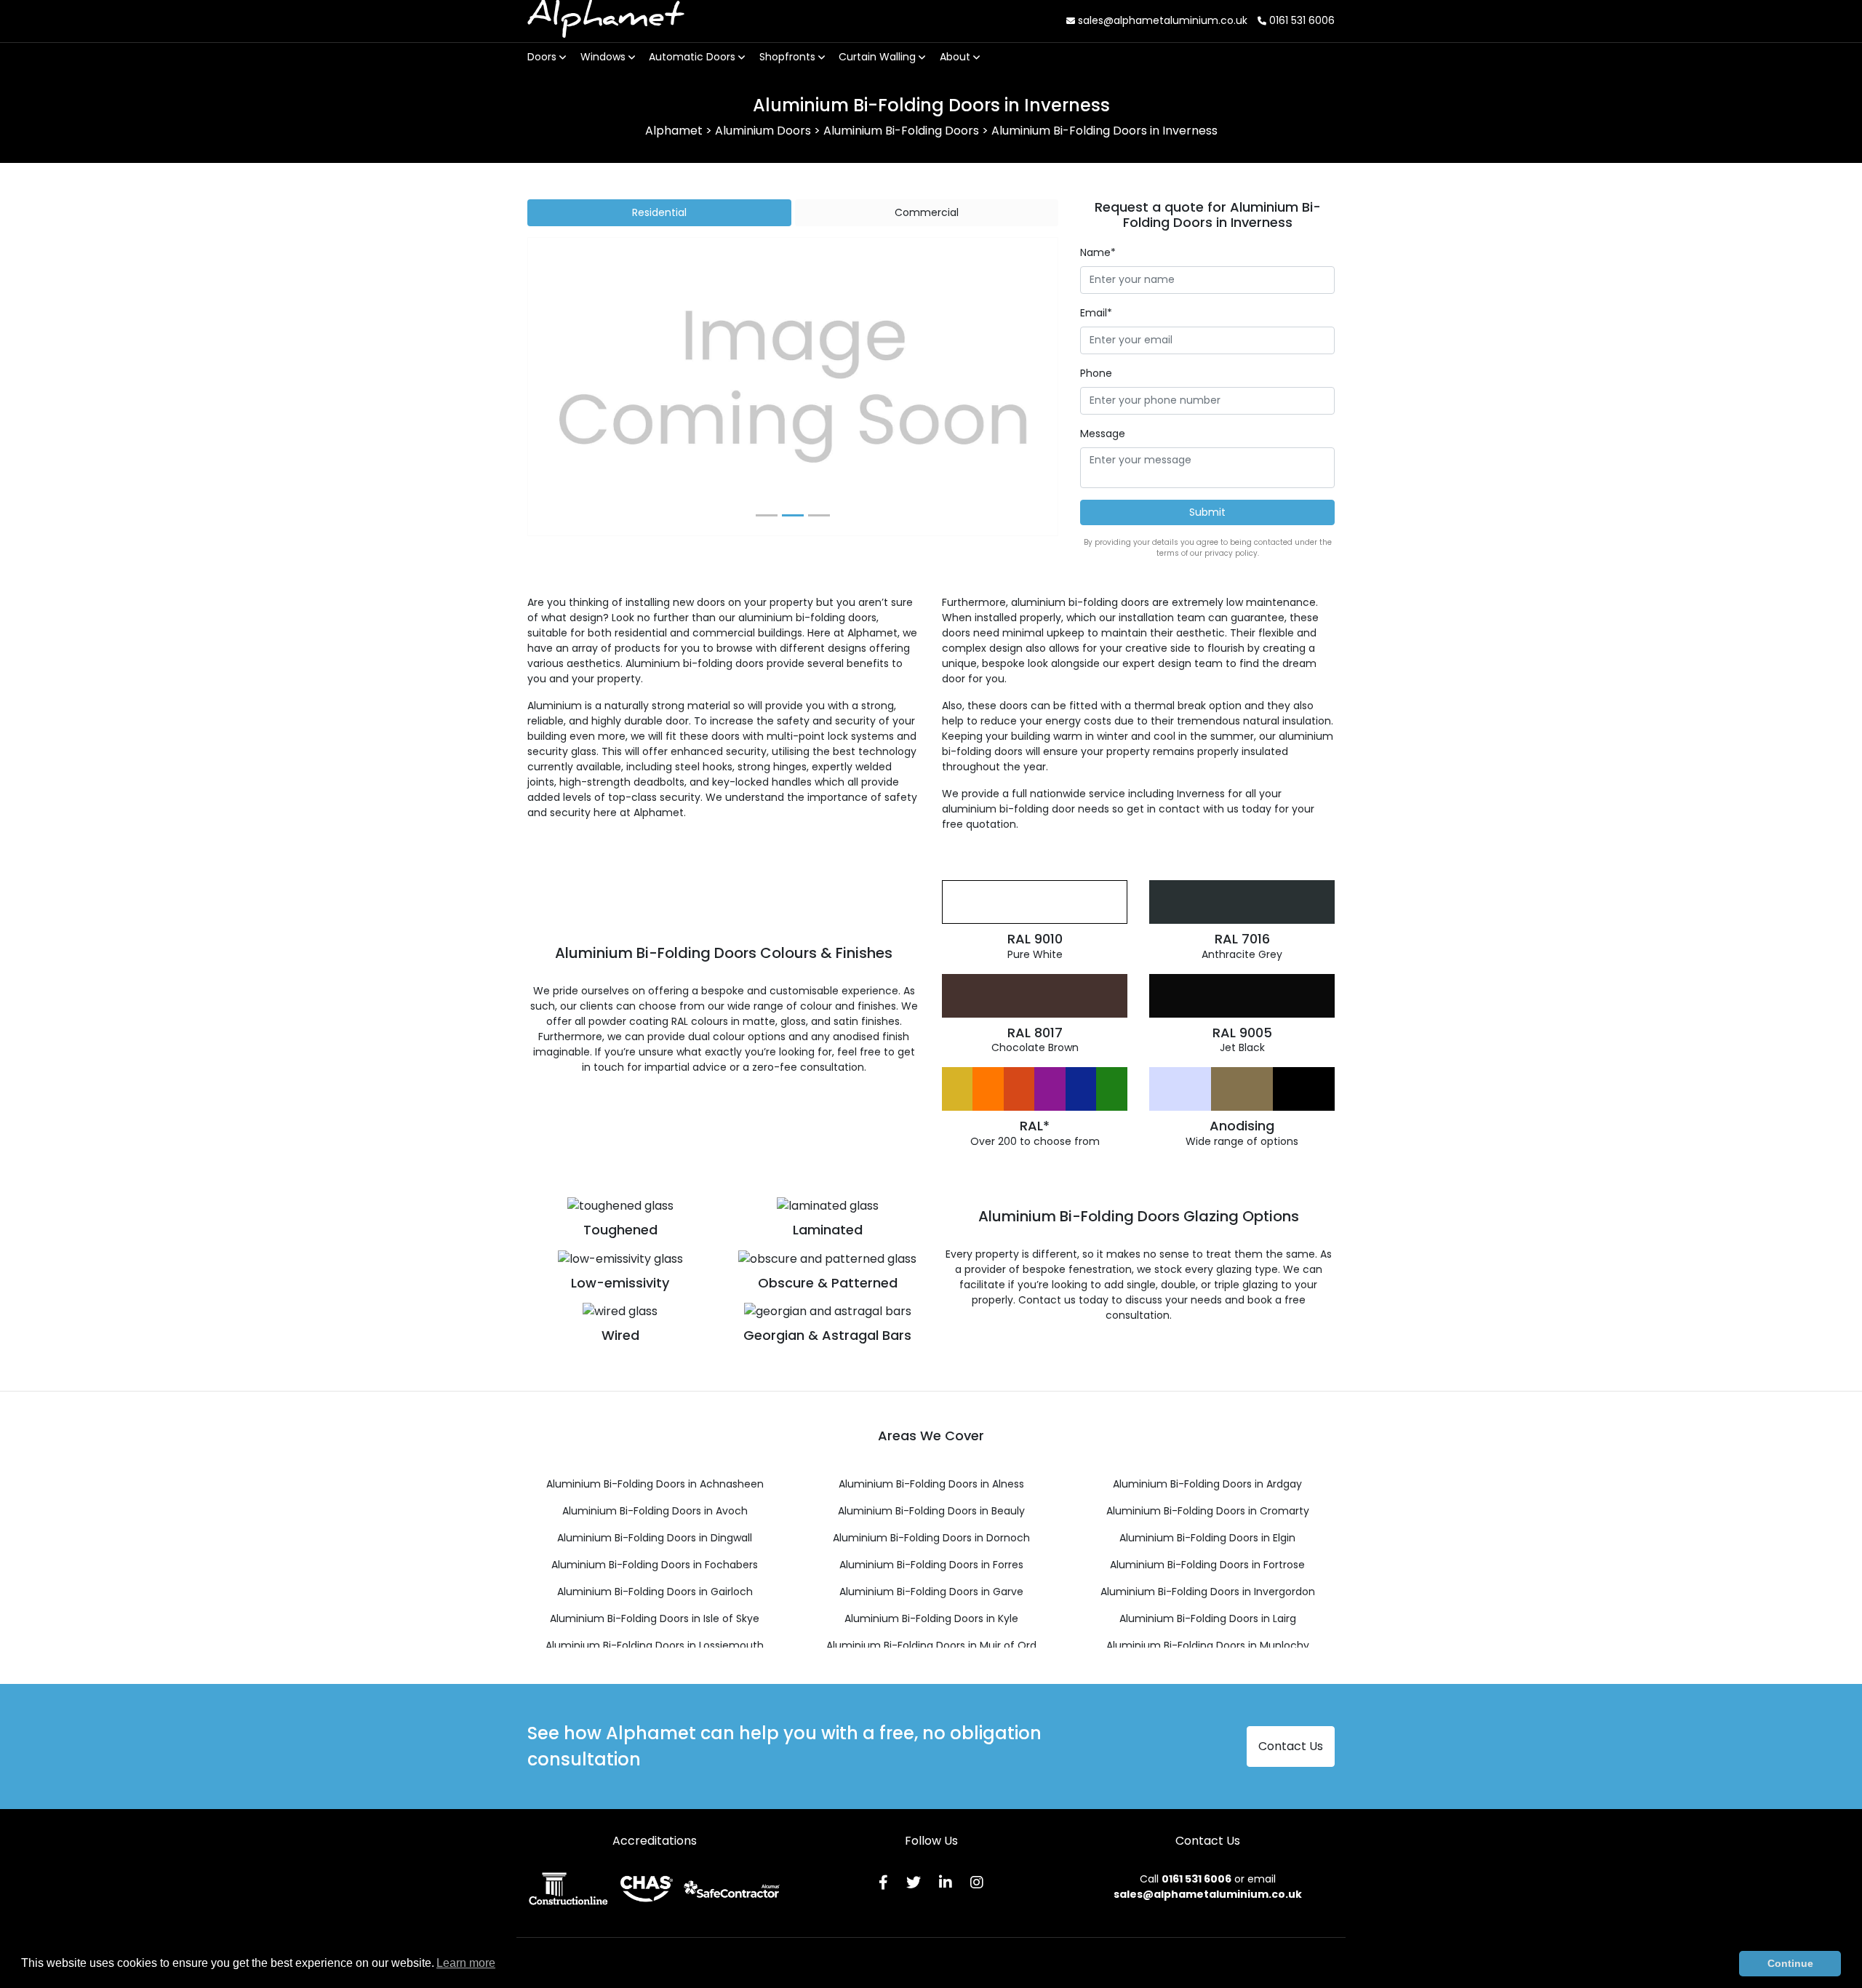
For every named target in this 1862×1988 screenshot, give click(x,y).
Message (1103, 434)
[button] (568, 387)
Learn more (466, 1963)
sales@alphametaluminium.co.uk (1161, 20)
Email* (1096, 313)
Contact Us (1291, 1746)
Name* (1098, 252)
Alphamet (605, 21)
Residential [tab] (659, 212)
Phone (1096, 373)
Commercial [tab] (927, 212)
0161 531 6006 (1300, 20)
